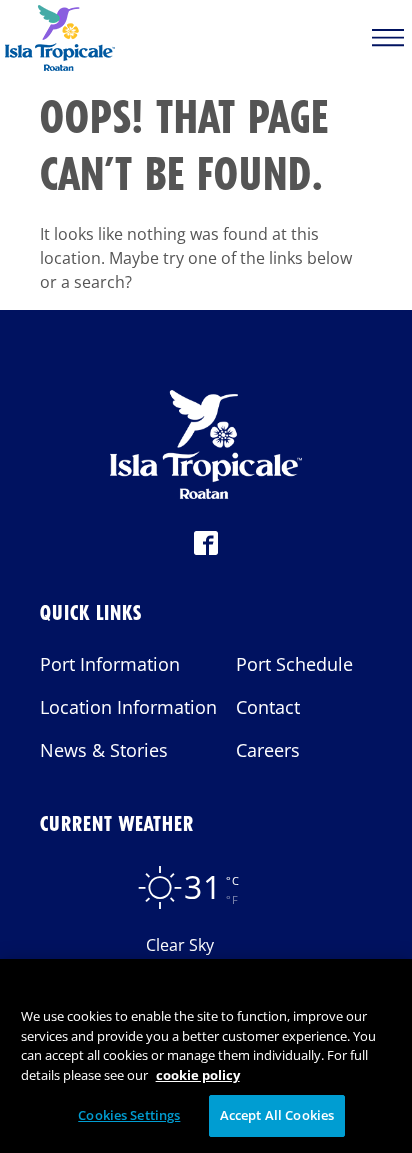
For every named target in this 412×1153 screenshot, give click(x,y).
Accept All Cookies (277, 1115)
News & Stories (104, 750)
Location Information (128, 707)
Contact (268, 707)
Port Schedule (294, 664)
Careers (268, 750)
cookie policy (198, 1075)
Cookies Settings (129, 1115)
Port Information (110, 664)
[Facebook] (206, 549)
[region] (206, 1056)
